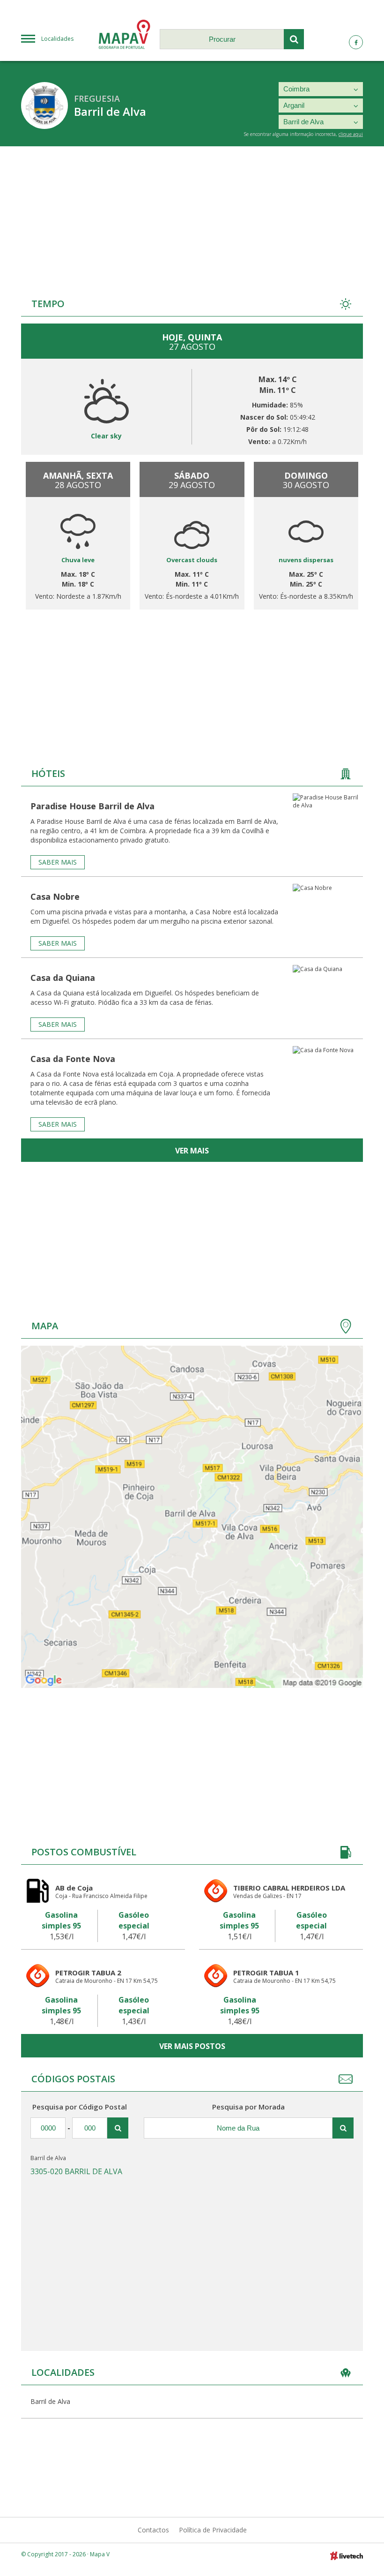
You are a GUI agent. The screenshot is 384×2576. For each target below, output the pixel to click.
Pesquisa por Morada (248, 2107)
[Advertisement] (192, 217)
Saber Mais (58, 862)
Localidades (57, 39)
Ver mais (192, 1151)
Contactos (153, 2530)
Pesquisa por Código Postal (80, 2107)
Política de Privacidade (213, 2530)
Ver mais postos (192, 2046)
